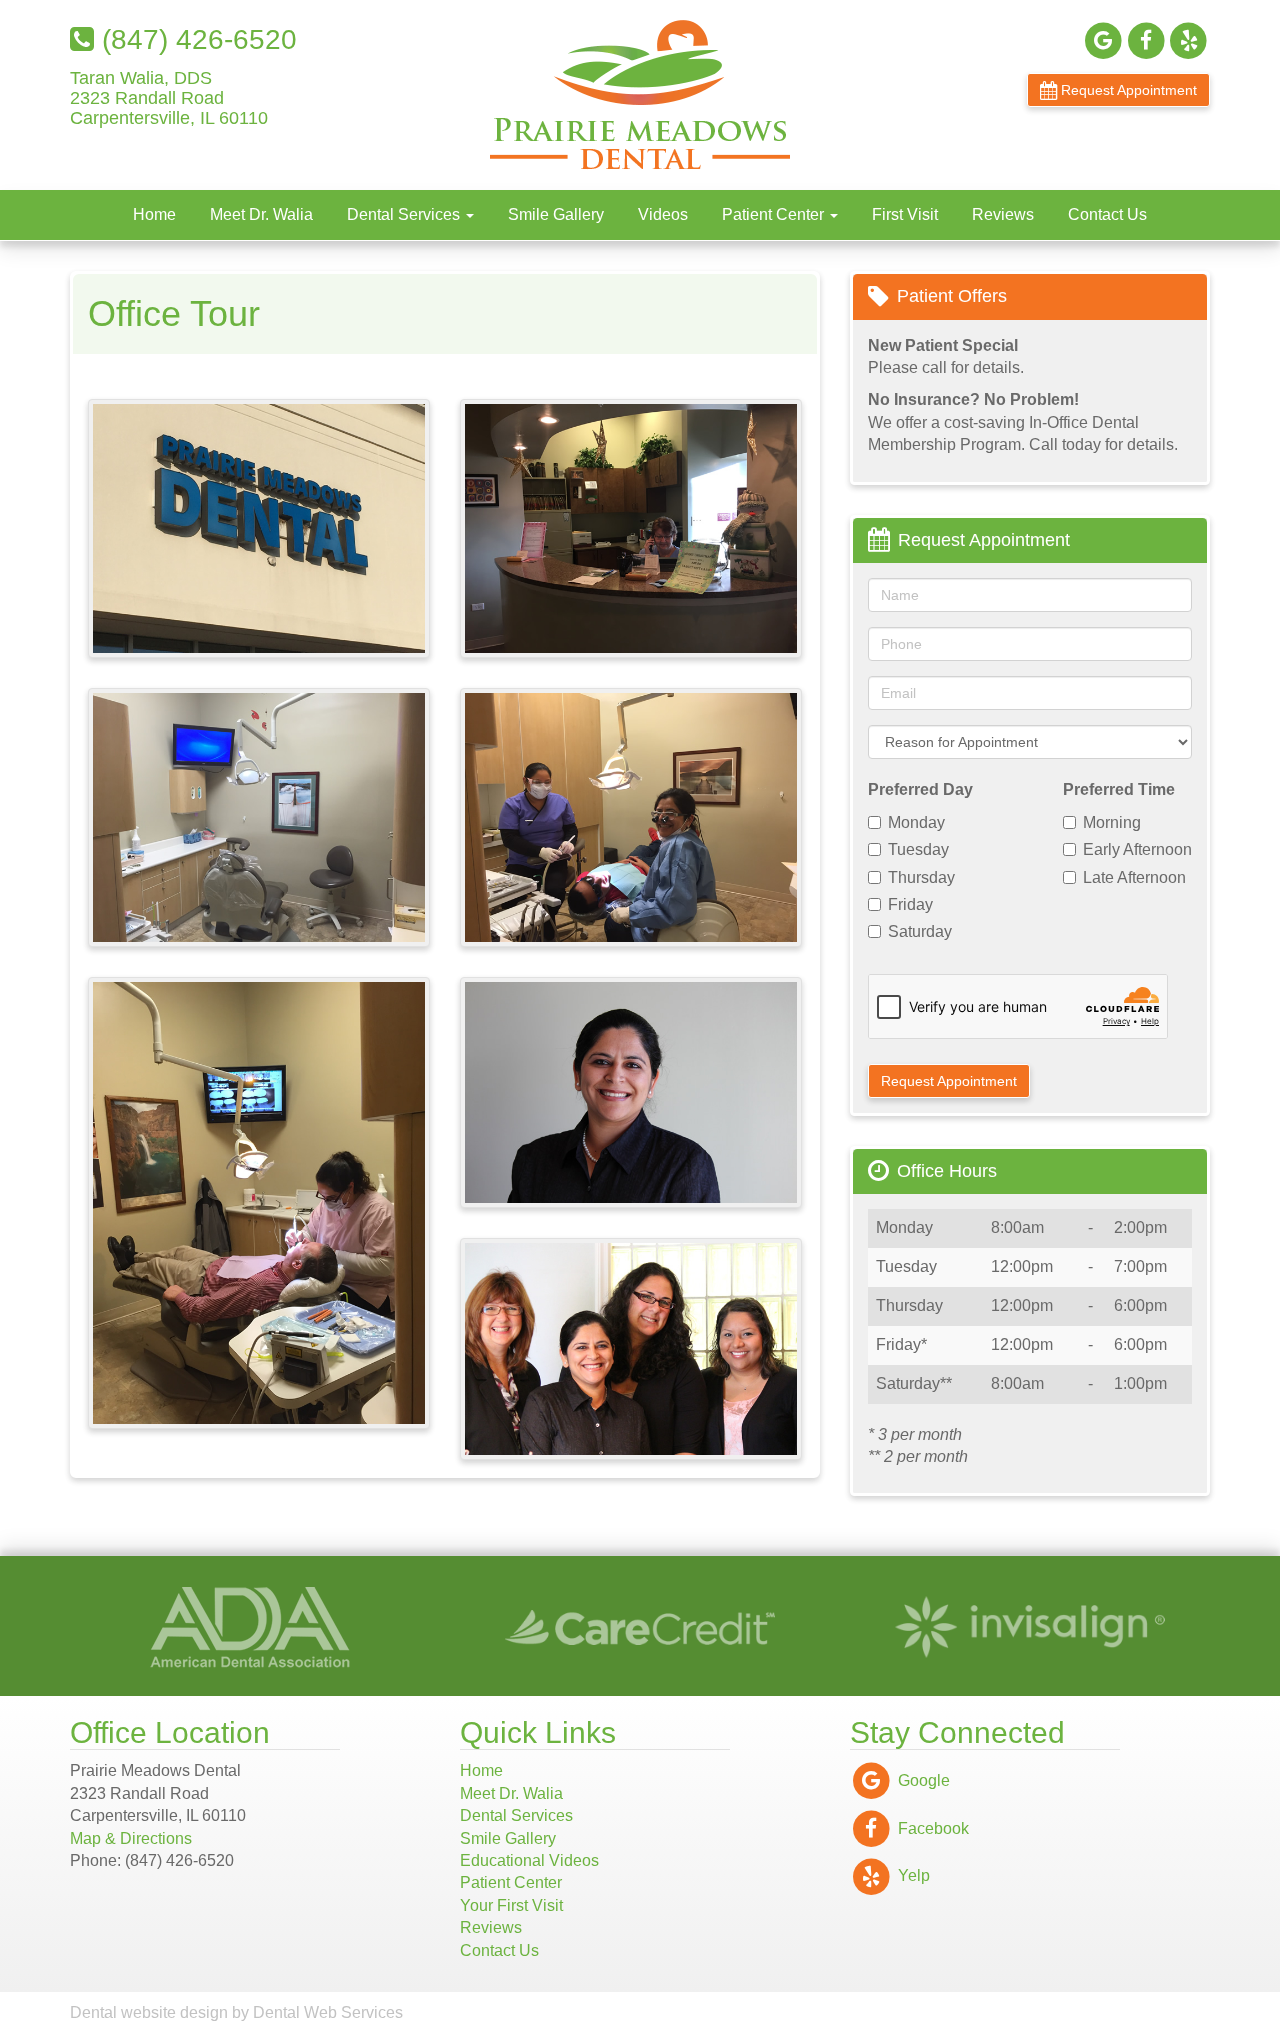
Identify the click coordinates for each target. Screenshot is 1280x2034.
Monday (916, 822)
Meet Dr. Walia (261, 214)
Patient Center (775, 214)
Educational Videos (529, 1860)
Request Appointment (1127, 90)
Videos (663, 214)
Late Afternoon (1134, 877)
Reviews (1003, 214)
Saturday (920, 931)
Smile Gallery (556, 214)
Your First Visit (511, 1905)
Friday (910, 904)
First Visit (905, 214)
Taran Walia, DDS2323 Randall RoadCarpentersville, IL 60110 (169, 98)
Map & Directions (131, 1838)
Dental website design (149, 2012)
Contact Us (1107, 214)
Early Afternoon (1137, 849)
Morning (1112, 822)
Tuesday (918, 849)
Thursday (921, 877)
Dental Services (405, 214)
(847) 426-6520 (195, 39)
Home (154, 214)
